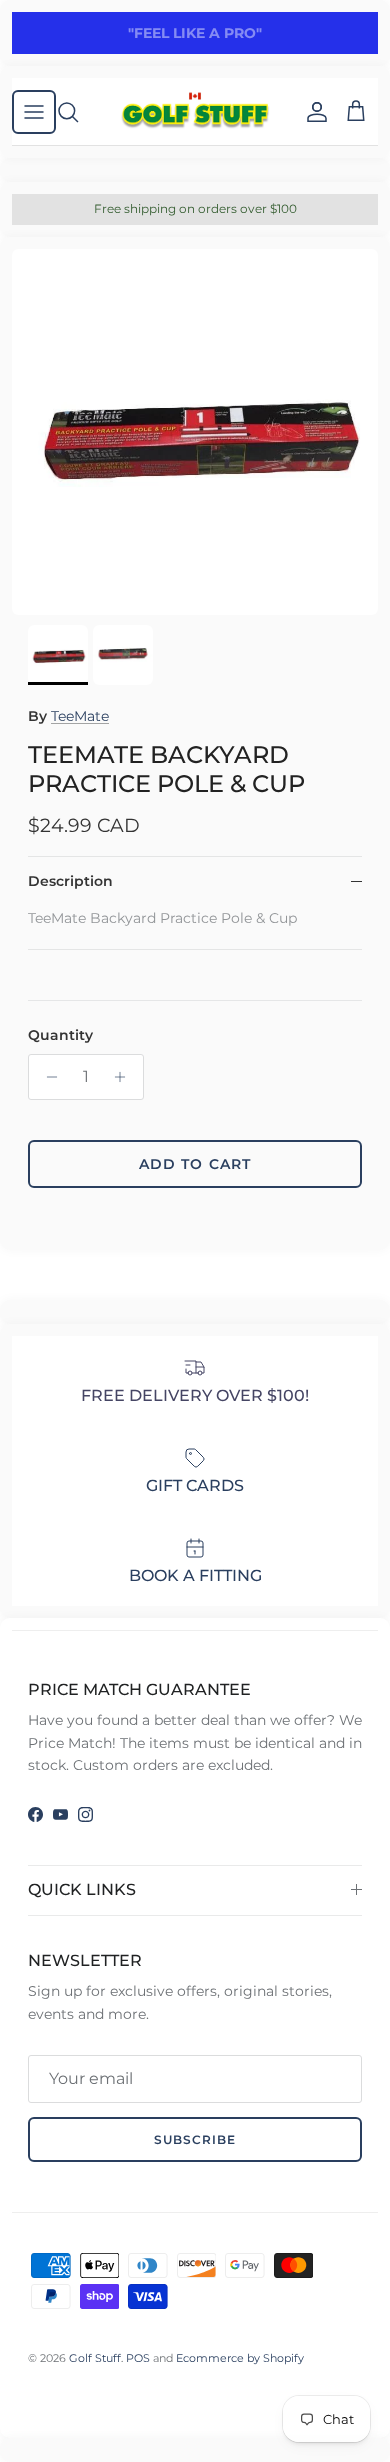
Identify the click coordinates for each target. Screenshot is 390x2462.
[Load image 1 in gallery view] (195, 432)
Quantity (60, 1035)
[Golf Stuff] (195, 112)
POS (138, 2358)
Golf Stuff (95, 2358)
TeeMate (80, 716)
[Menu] (34, 112)
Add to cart (195, 1164)
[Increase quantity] (125, 1077)
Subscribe (195, 2139)
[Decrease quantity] (46, 1077)
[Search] (78, 112)
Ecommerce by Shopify (240, 2358)
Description (70, 881)
